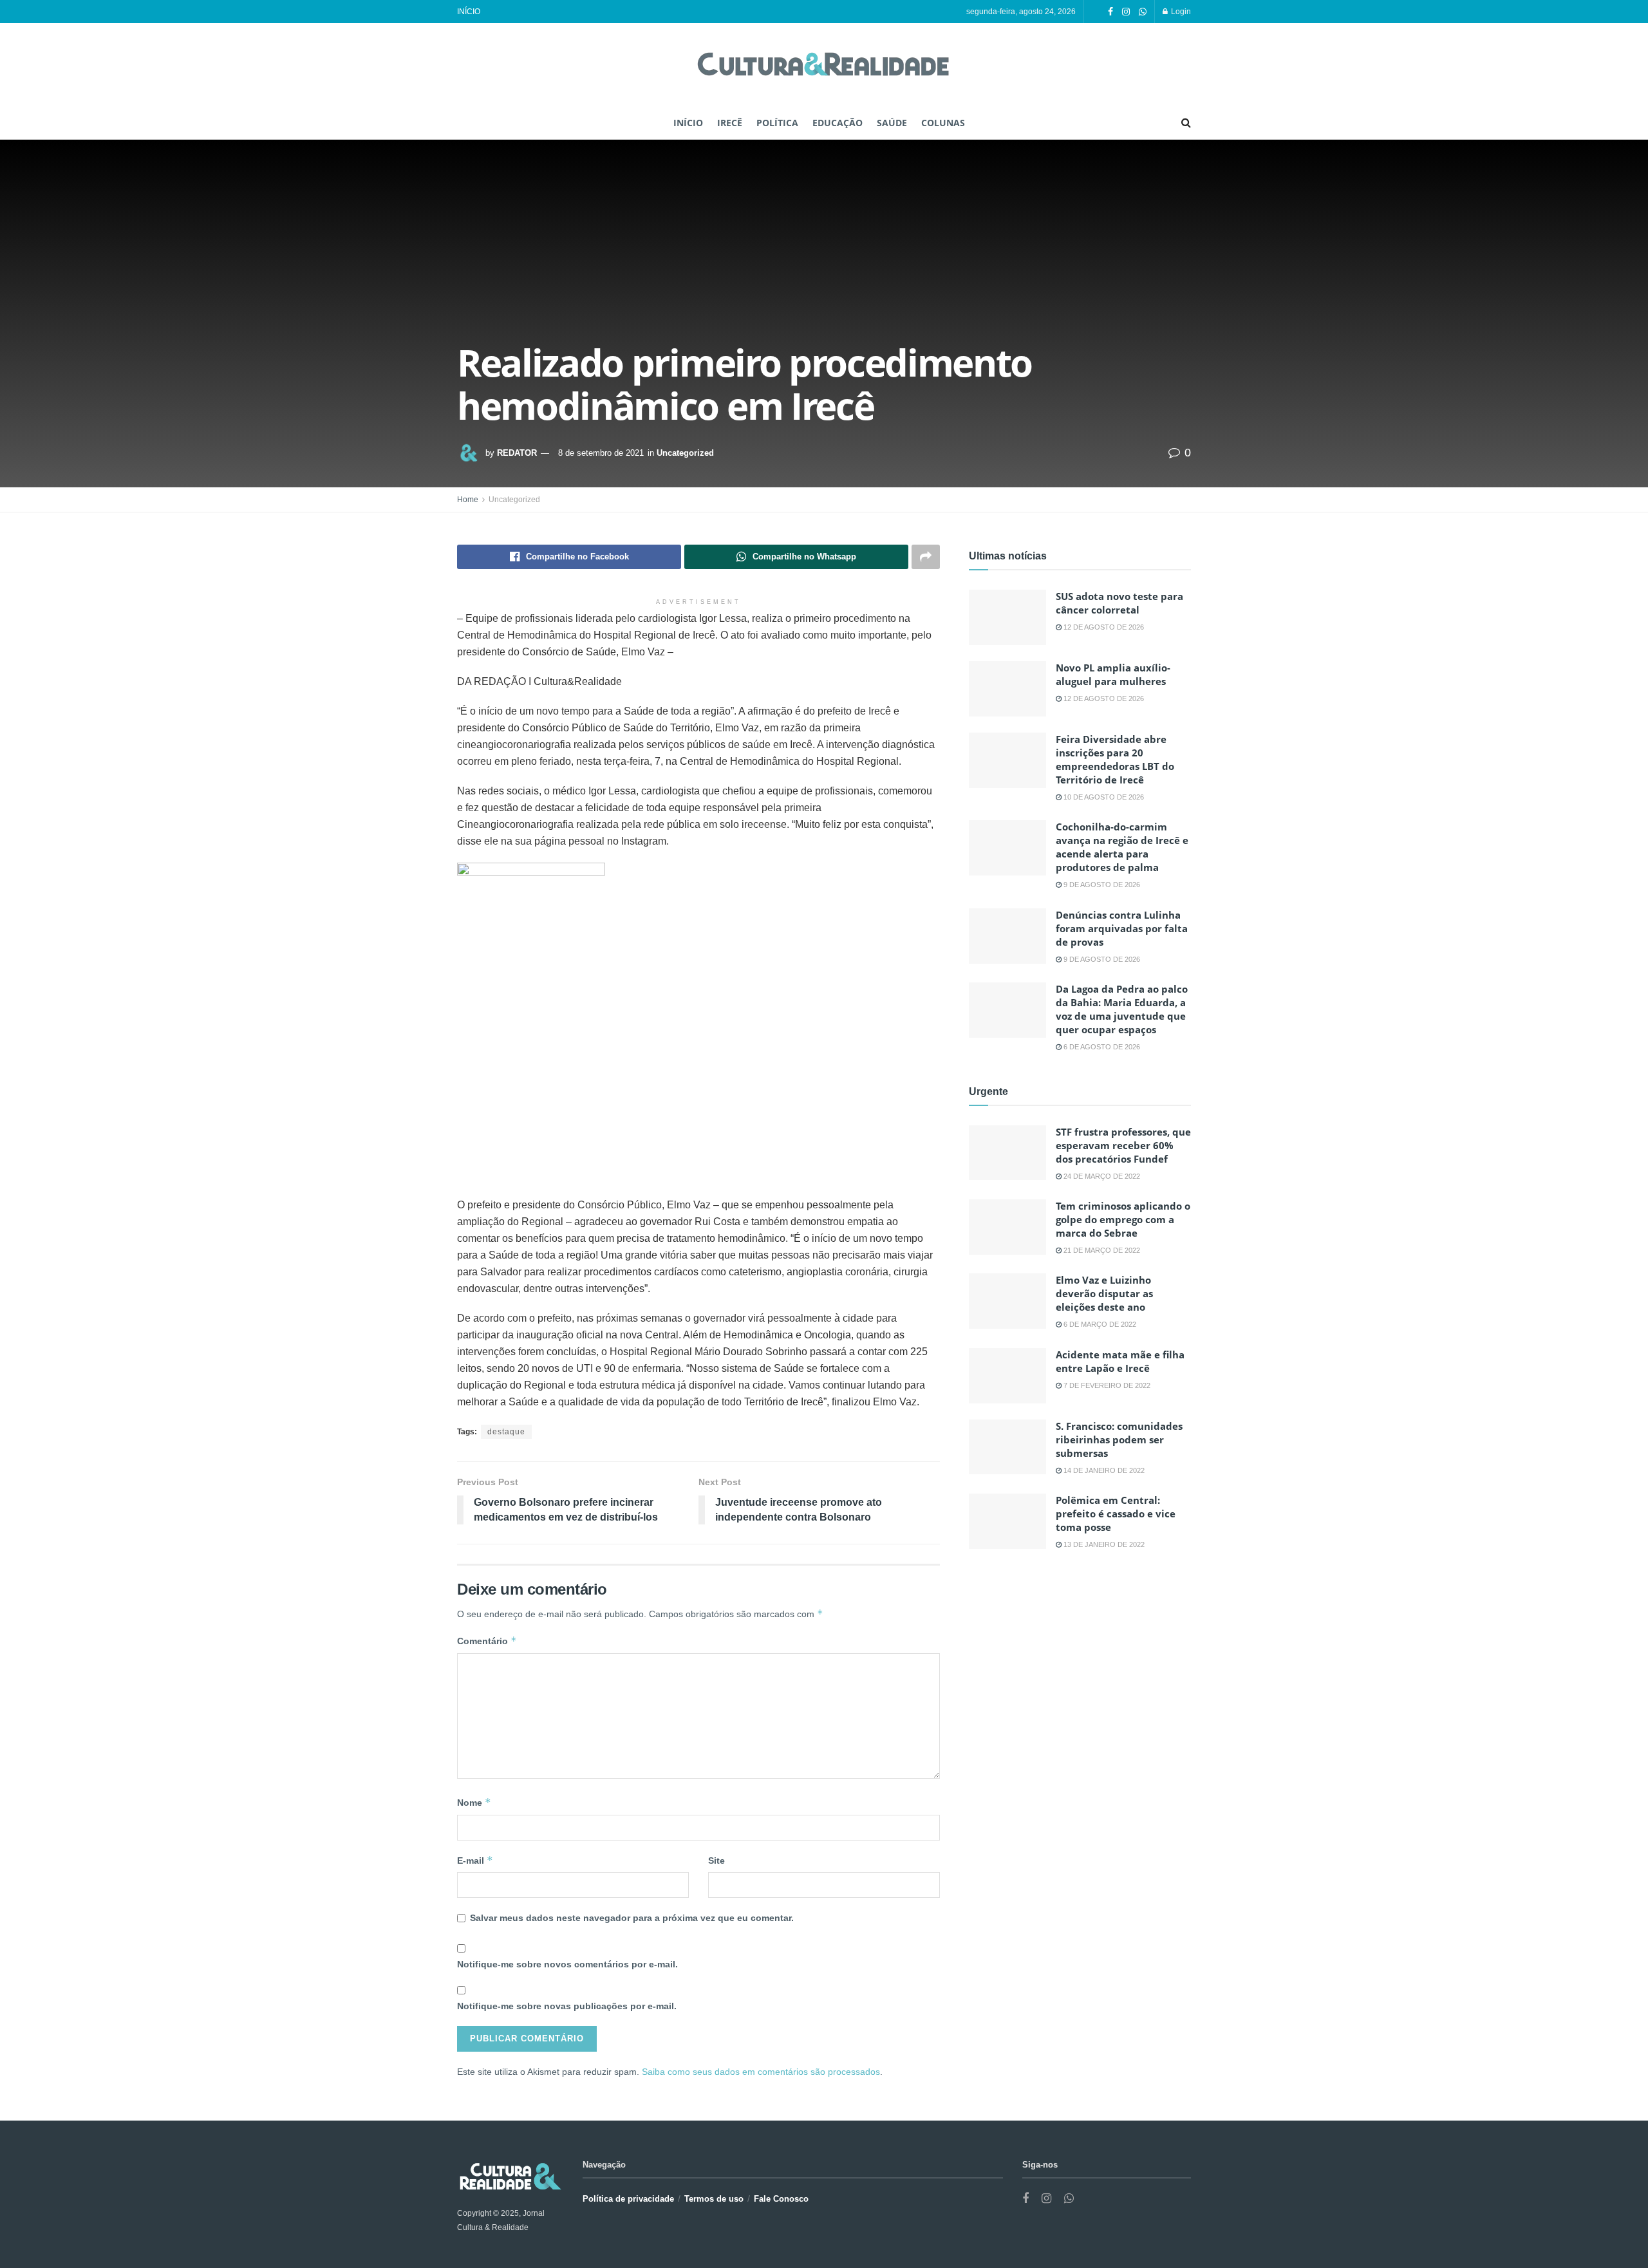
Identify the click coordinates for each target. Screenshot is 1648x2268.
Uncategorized (685, 453)
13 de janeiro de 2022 (1103, 1544)
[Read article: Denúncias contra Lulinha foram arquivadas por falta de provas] (1007, 936)
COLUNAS (943, 123)
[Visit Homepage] (824, 65)
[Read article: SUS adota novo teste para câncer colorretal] (1007, 617)
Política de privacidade (628, 2199)
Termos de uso (714, 2199)
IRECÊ (730, 123)
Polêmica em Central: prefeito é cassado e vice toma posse (1116, 1514)
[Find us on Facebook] (1110, 12)
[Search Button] (1186, 123)
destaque (506, 1432)
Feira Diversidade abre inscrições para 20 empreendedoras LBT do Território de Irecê (1115, 759)
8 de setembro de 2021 (601, 453)
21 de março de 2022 (1101, 1250)
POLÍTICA (777, 123)
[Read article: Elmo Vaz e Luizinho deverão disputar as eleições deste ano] (1007, 1301)
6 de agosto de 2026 (1101, 1047)
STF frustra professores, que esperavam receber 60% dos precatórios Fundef (1123, 1145)
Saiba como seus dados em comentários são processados (761, 2072)
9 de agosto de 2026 (1101, 885)
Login (1180, 12)
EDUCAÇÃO (838, 123)
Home (468, 500)
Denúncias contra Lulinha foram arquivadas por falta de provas (1122, 928)
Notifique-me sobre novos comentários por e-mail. (567, 1964)
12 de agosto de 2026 (1103, 627)
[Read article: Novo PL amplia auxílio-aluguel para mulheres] (1007, 689)
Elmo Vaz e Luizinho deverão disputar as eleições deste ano (1104, 1293)
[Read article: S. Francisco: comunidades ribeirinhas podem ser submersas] (1007, 1447)
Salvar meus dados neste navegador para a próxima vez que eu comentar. (632, 1918)
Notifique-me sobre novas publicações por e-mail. (567, 2006)
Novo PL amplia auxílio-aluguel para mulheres (1113, 674)
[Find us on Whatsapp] (1143, 12)
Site (716, 1860)
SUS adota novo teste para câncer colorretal (1119, 603)
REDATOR (517, 453)
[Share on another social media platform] (926, 557)
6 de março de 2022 (1099, 1324)
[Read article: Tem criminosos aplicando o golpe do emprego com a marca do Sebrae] (1007, 1227)
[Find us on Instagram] (1126, 12)
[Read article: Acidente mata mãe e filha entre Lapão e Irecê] (1007, 1376)
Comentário (487, 1641)
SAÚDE (892, 123)
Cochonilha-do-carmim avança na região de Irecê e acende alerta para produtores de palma (1122, 847)
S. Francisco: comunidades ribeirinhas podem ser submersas (1119, 1439)
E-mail (475, 1860)
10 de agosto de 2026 (1103, 797)
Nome (474, 1802)
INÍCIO (469, 12)
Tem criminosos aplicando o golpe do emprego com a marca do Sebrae (1123, 1219)
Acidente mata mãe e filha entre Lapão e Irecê (1120, 1361)
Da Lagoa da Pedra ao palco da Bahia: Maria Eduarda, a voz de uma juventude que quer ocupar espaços (1122, 1009)
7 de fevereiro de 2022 (1106, 1385)
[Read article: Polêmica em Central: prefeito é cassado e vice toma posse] (1007, 1521)
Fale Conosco (781, 2199)
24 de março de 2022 (1101, 1176)
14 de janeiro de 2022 (1103, 1470)
